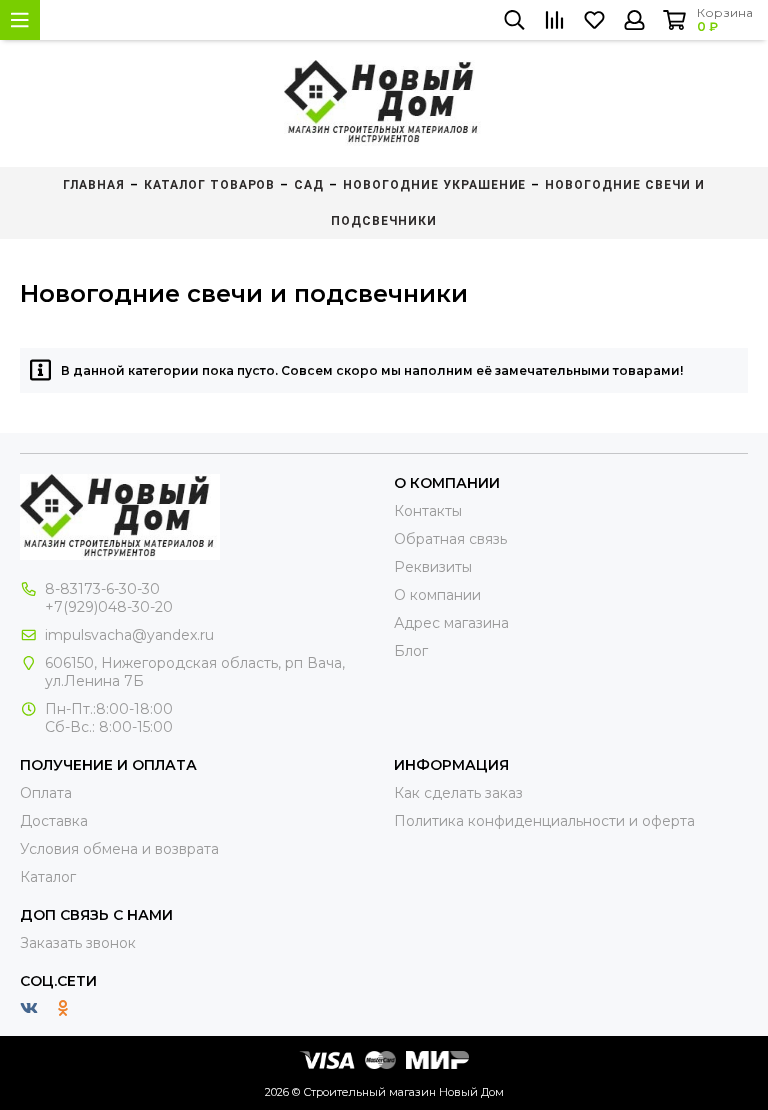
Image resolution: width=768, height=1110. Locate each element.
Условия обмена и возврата (119, 849)
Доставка (54, 821)
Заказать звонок (78, 943)
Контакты (428, 511)
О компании (437, 595)
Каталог (48, 877)
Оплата (46, 793)
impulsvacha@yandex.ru (129, 635)
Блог (411, 651)
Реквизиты (433, 567)
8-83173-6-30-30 (102, 589)
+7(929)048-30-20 (109, 607)
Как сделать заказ (458, 793)
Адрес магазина (451, 623)
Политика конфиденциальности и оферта (544, 821)
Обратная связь (450, 539)
